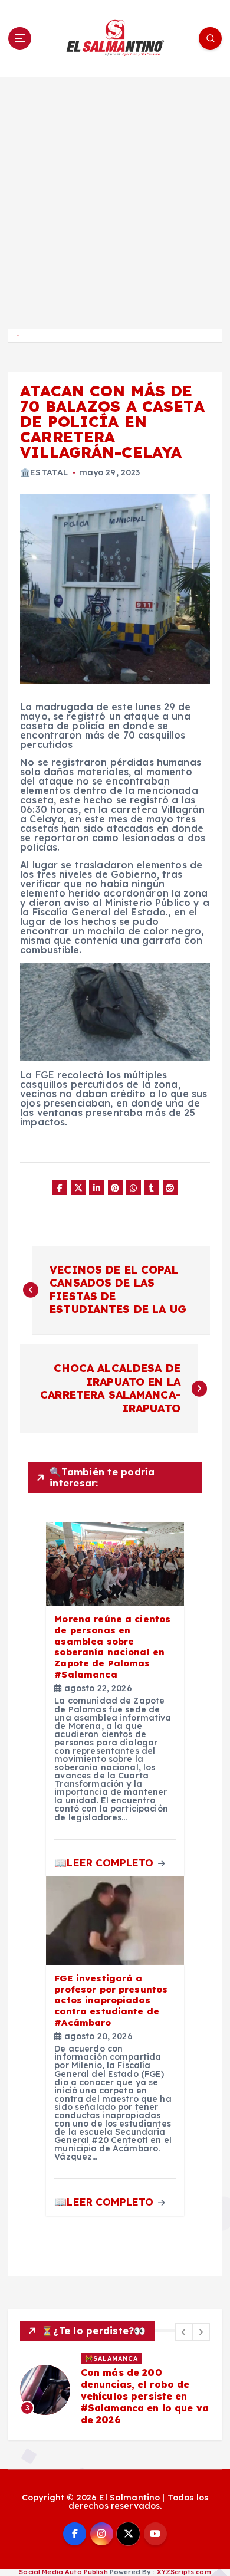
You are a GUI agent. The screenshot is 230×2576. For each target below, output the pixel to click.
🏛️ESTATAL (44, 472)
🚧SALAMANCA (111, 2358)
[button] (184, 2332)
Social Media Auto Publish (63, 2572)
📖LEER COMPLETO (105, 1863)
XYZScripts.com (184, 2572)
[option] (115, 2390)
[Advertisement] (115, 198)
